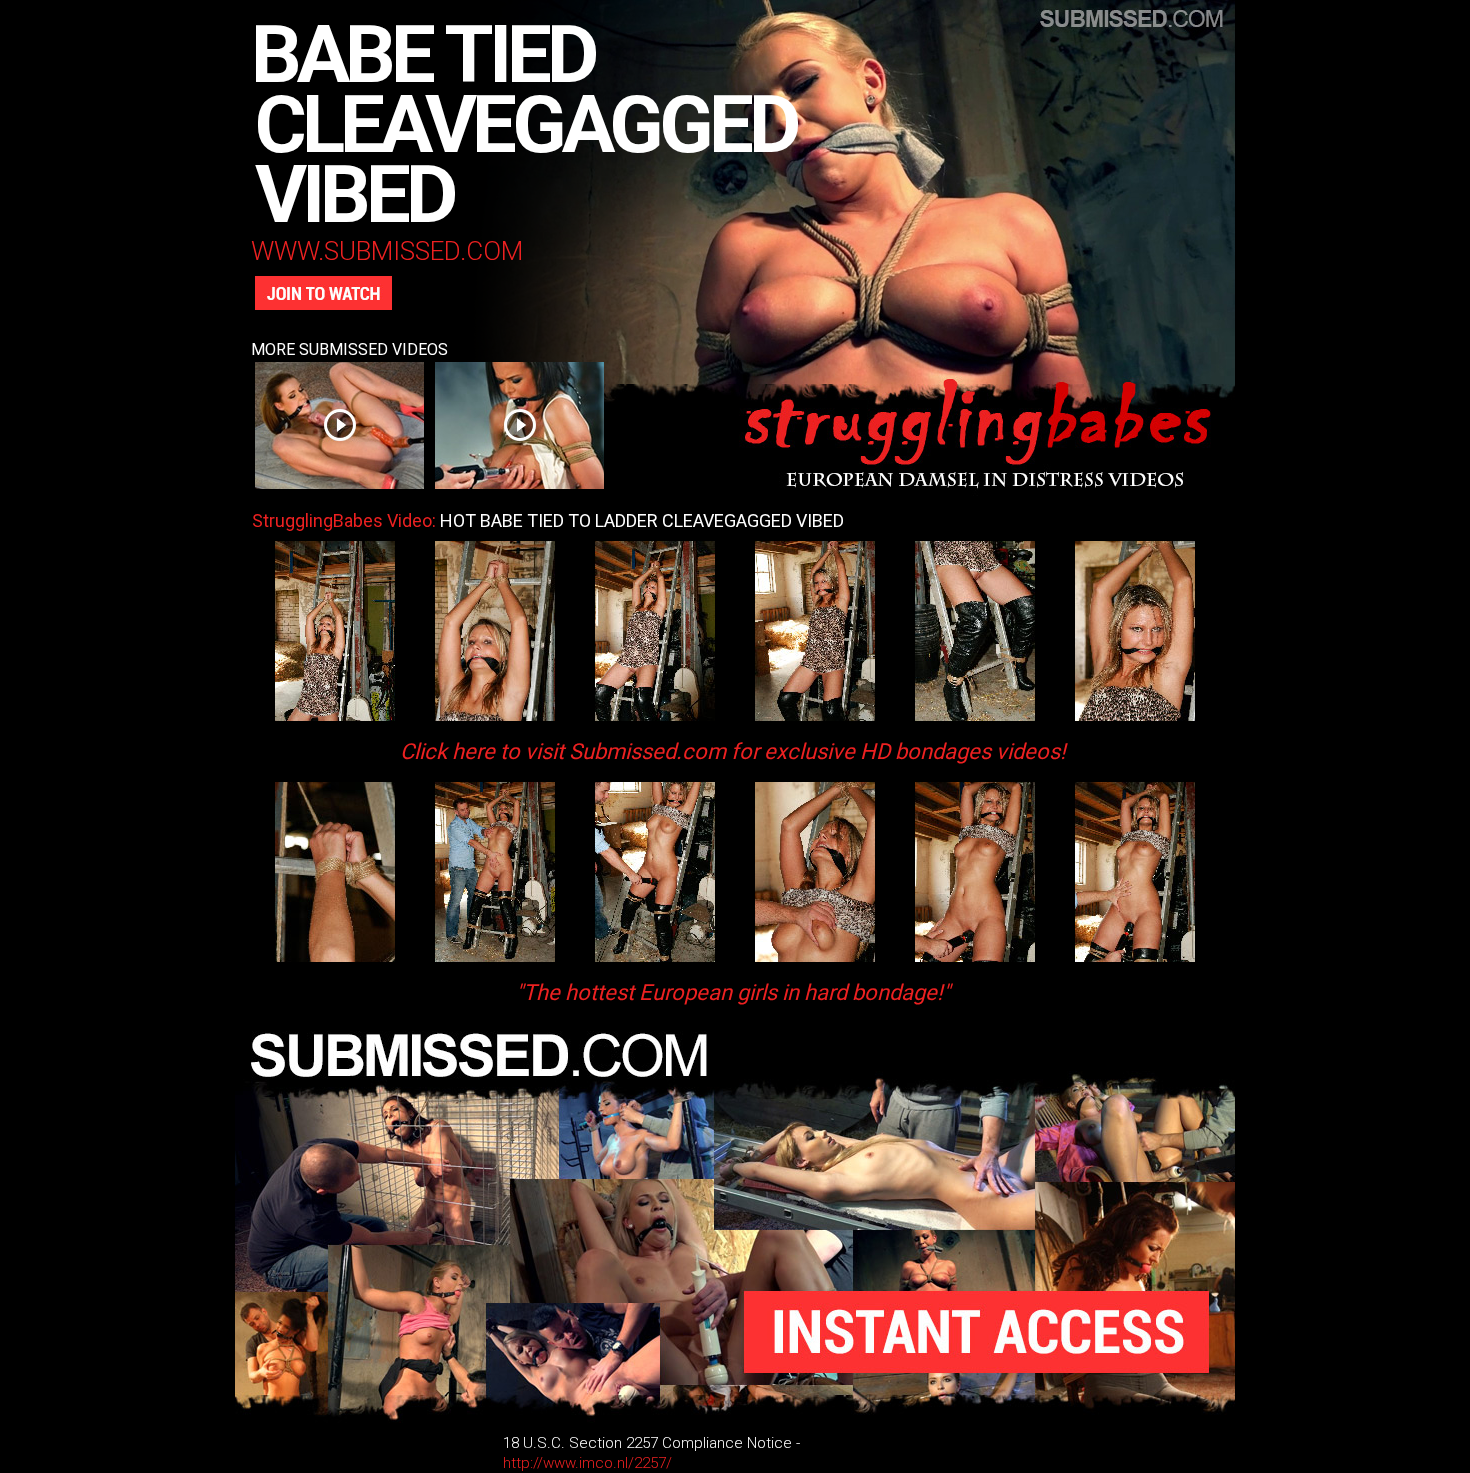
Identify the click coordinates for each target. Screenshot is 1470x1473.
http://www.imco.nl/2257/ (587, 1463)
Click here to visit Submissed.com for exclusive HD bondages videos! (733, 751)
